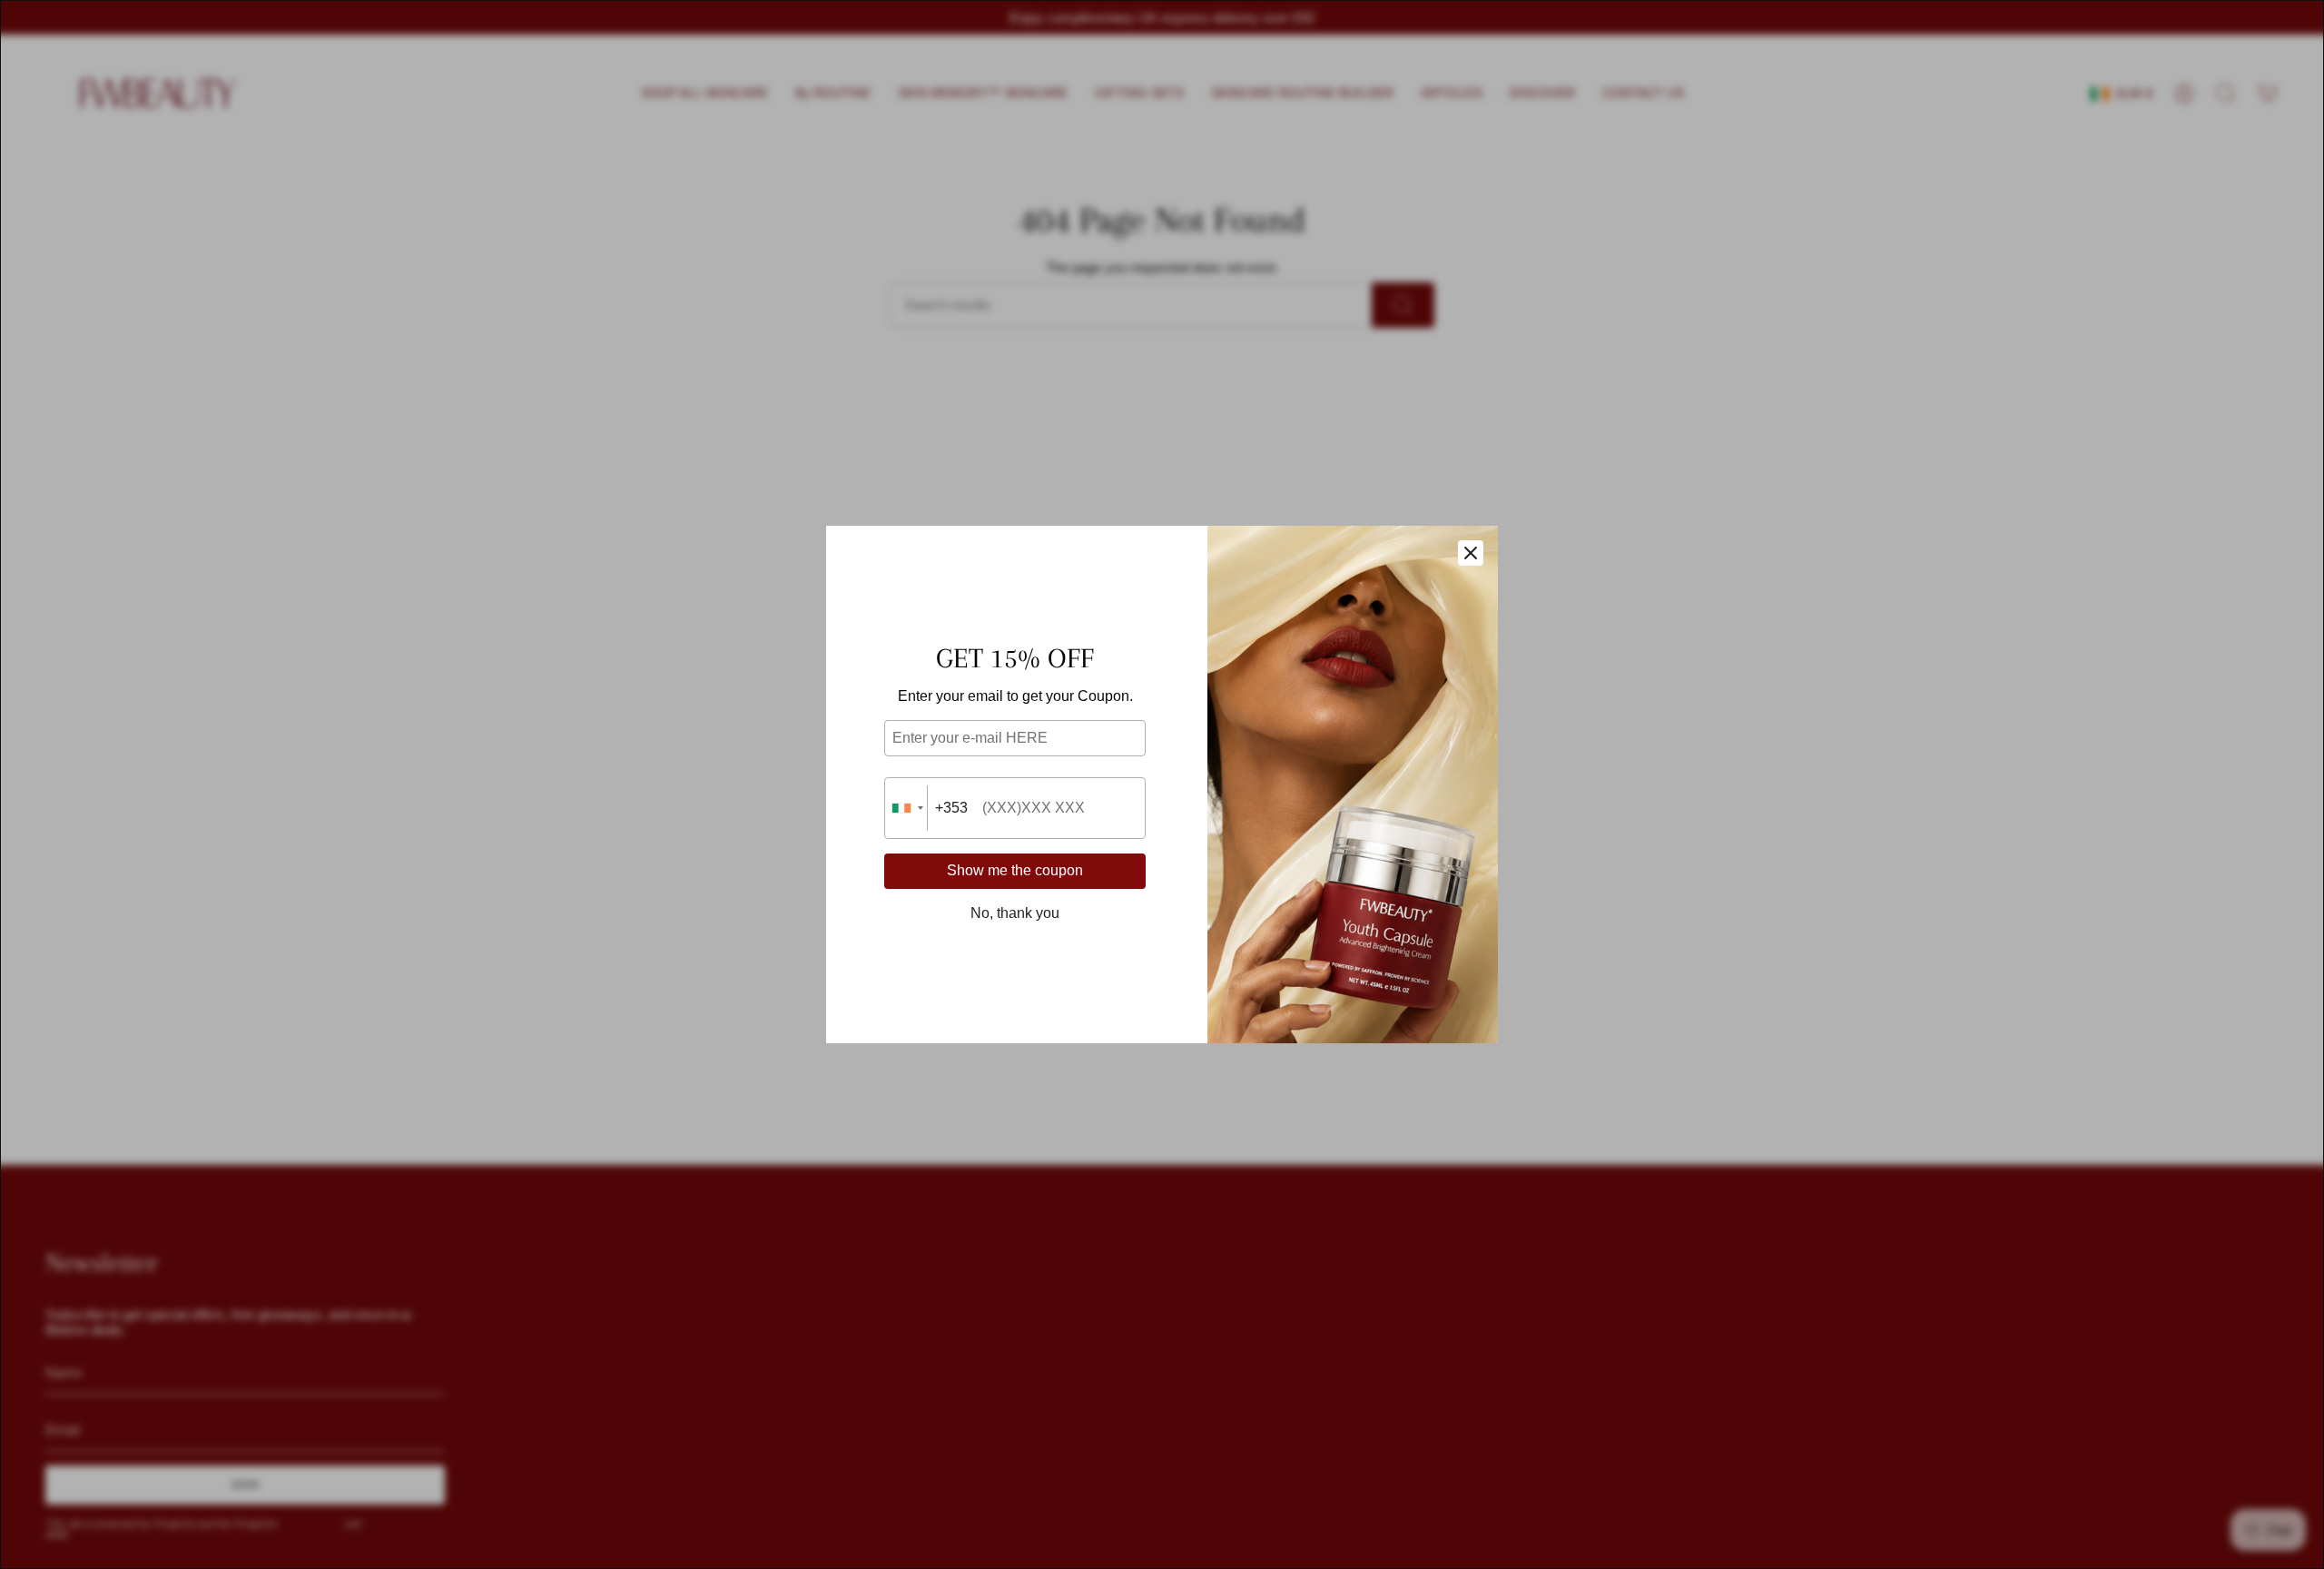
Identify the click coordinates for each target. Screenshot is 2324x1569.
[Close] (1471, 553)
